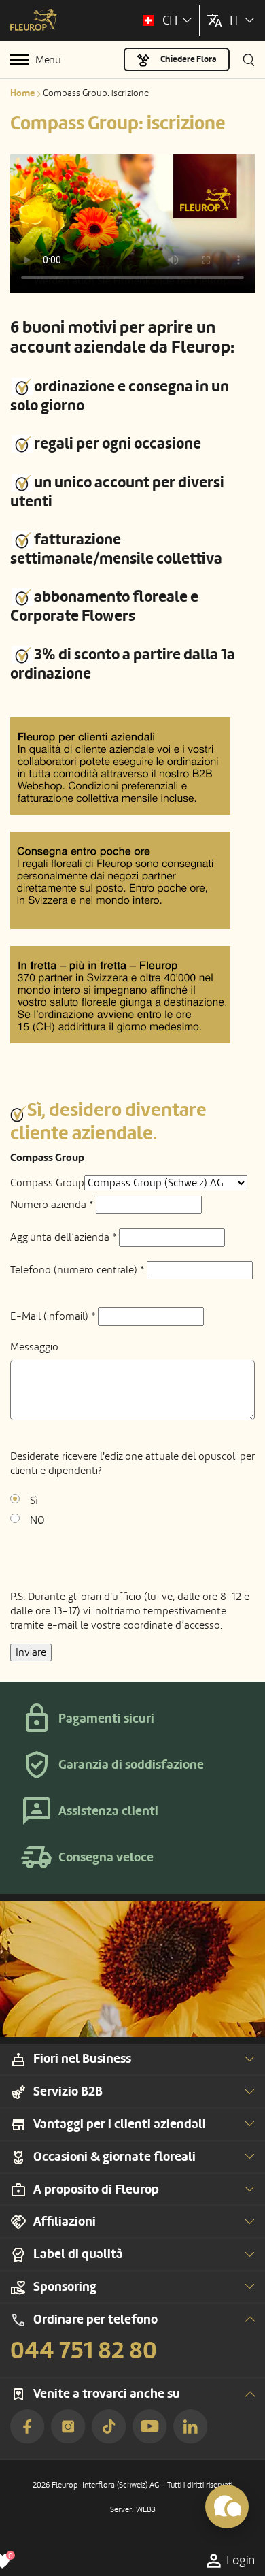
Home (22, 93)
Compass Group (47, 1183)
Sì (34, 1501)
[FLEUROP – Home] (34, 21)
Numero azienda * (52, 1205)
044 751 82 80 (84, 2351)
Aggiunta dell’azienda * (63, 1237)
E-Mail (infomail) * (53, 1316)
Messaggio (34, 1347)
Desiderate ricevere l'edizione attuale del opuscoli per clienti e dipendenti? (132, 1464)
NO (37, 1520)
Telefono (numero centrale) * (77, 1270)
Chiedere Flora (189, 59)
